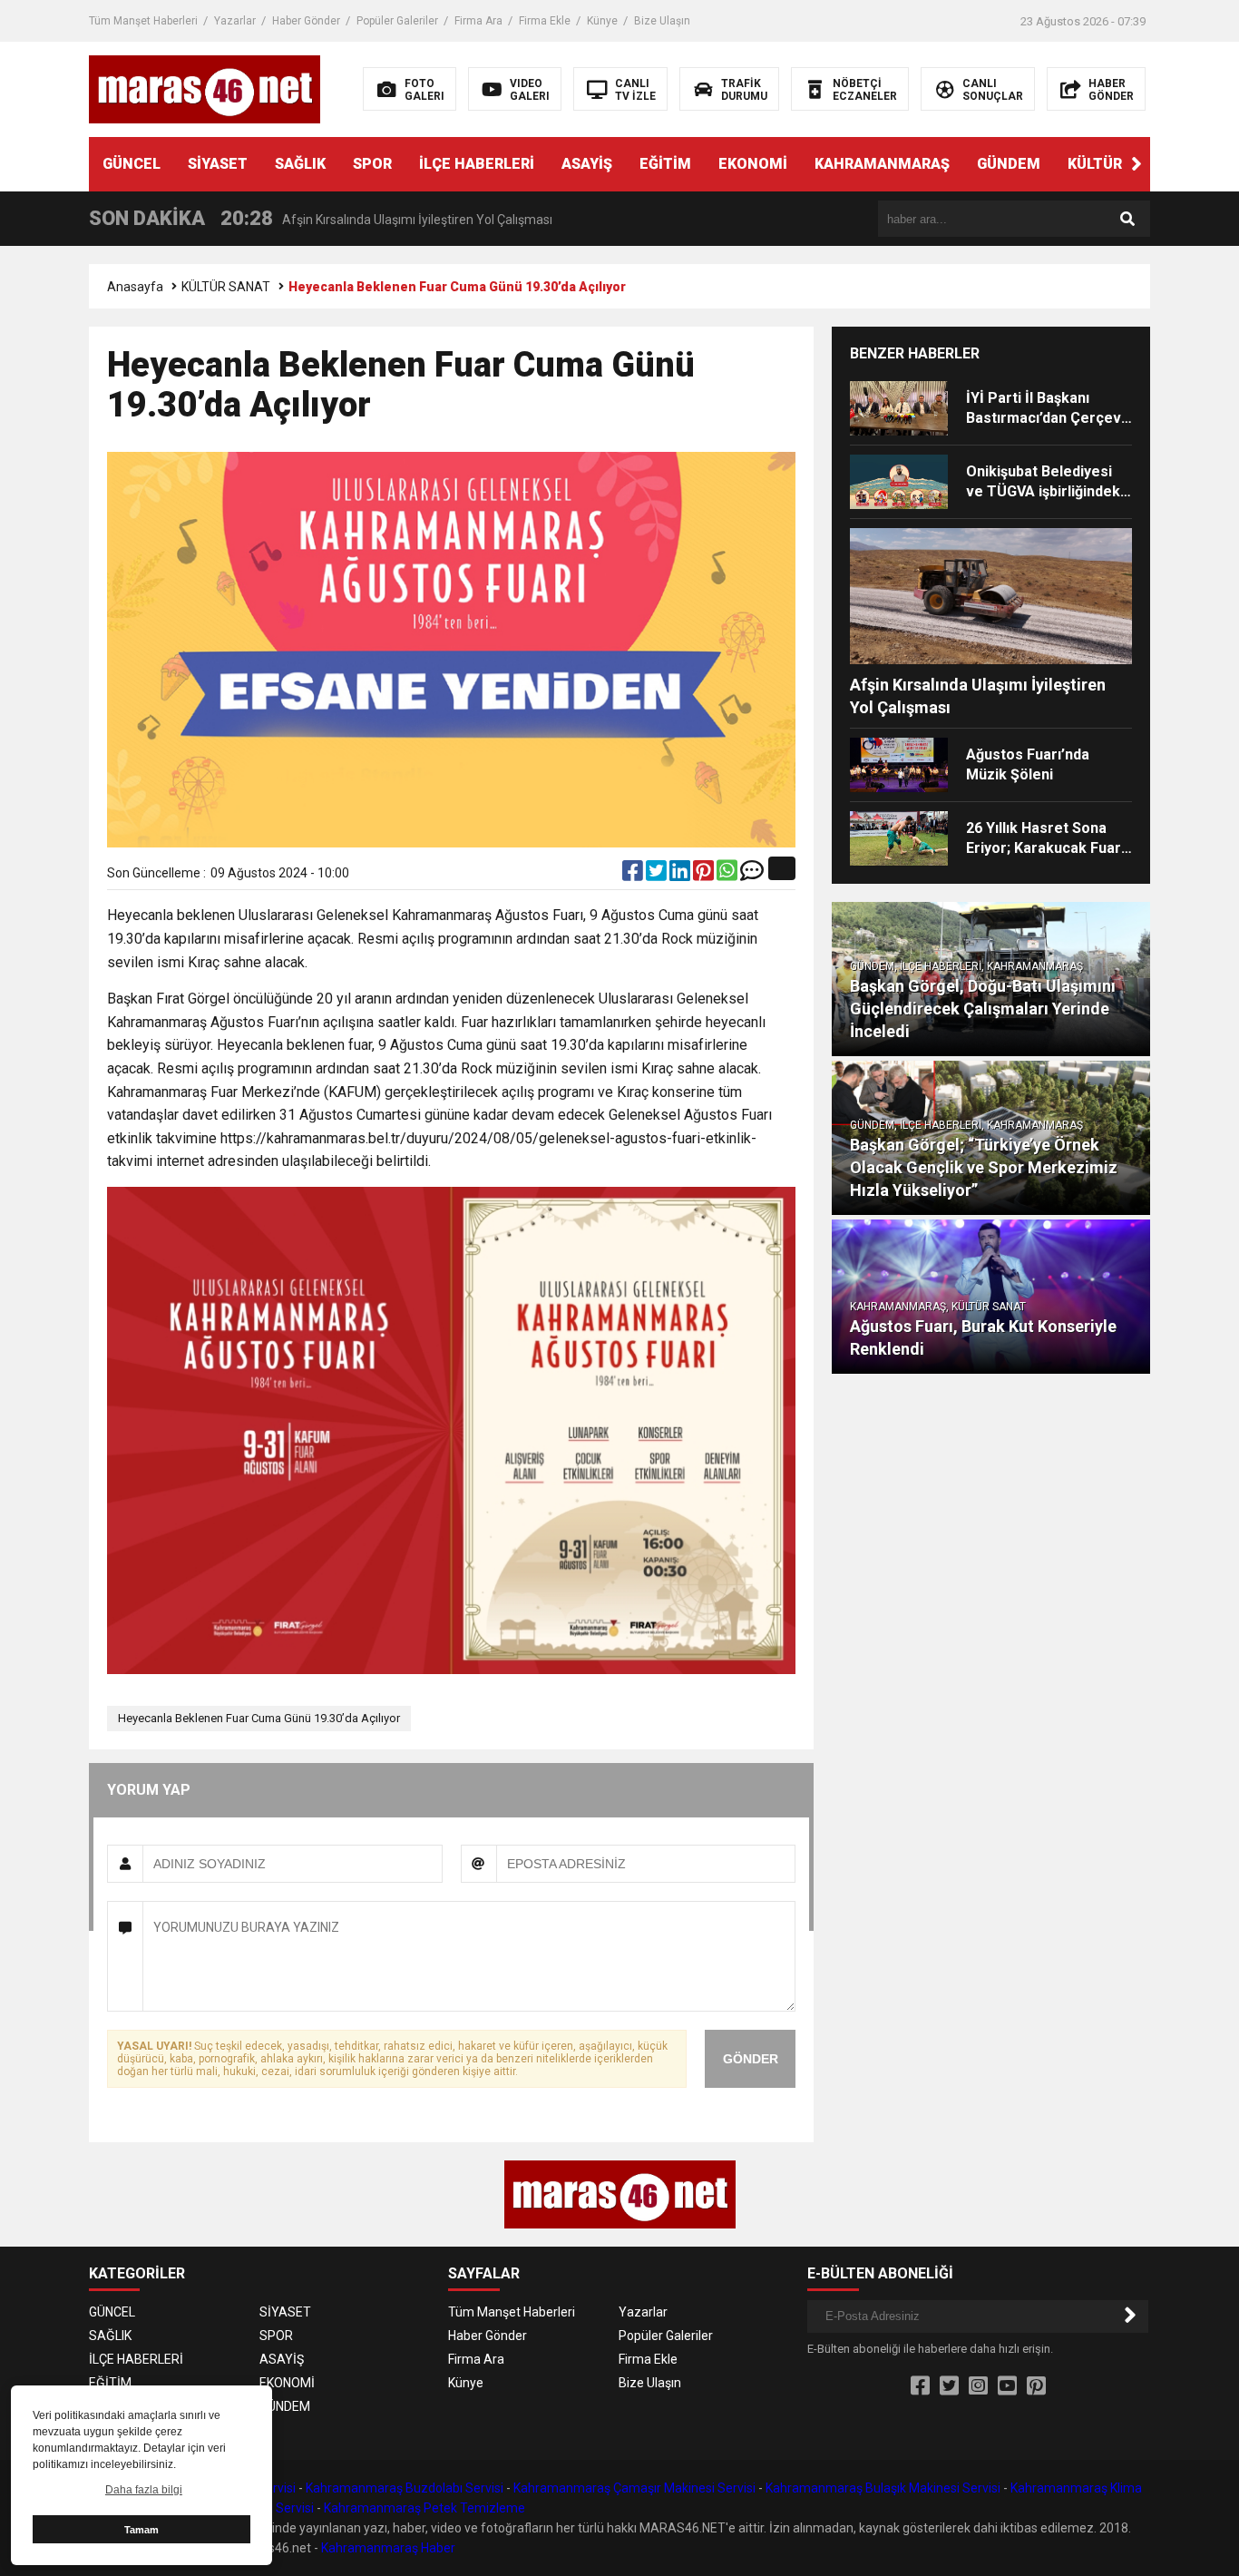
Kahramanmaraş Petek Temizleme (424, 2508)
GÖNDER (751, 2059)
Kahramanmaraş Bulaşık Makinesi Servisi (883, 2488)
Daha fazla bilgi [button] (144, 2490)
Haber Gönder (306, 21)
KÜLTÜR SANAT (1121, 164)
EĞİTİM (665, 164)
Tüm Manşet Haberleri (143, 21)
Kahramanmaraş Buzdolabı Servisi (405, 2488)
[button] (1137, 164)
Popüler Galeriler (397, 21)
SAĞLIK (300, 164)
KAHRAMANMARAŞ (882, 164)
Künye (602, 21)
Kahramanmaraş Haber (388, 2548)
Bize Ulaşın (662, 21)
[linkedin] (681, 875)
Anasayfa (135, 287)
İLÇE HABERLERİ (477, 164)
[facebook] (634, 875)
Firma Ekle (545, 21)
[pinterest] (705, 875)
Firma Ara (478, 21)
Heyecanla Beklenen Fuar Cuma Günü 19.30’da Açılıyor (259, 1718)
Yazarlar (235, 21)
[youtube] (1007, 2386)
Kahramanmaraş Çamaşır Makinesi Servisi (634, 2488)
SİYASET (218, 164)
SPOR (372, 164)
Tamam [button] (141, 2530)
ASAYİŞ (587, 164)
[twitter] (658, 875)
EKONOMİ (753, 164)
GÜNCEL (132, 164)
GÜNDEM (1009, 164)
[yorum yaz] (752, 875)
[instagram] (978, 2386)
